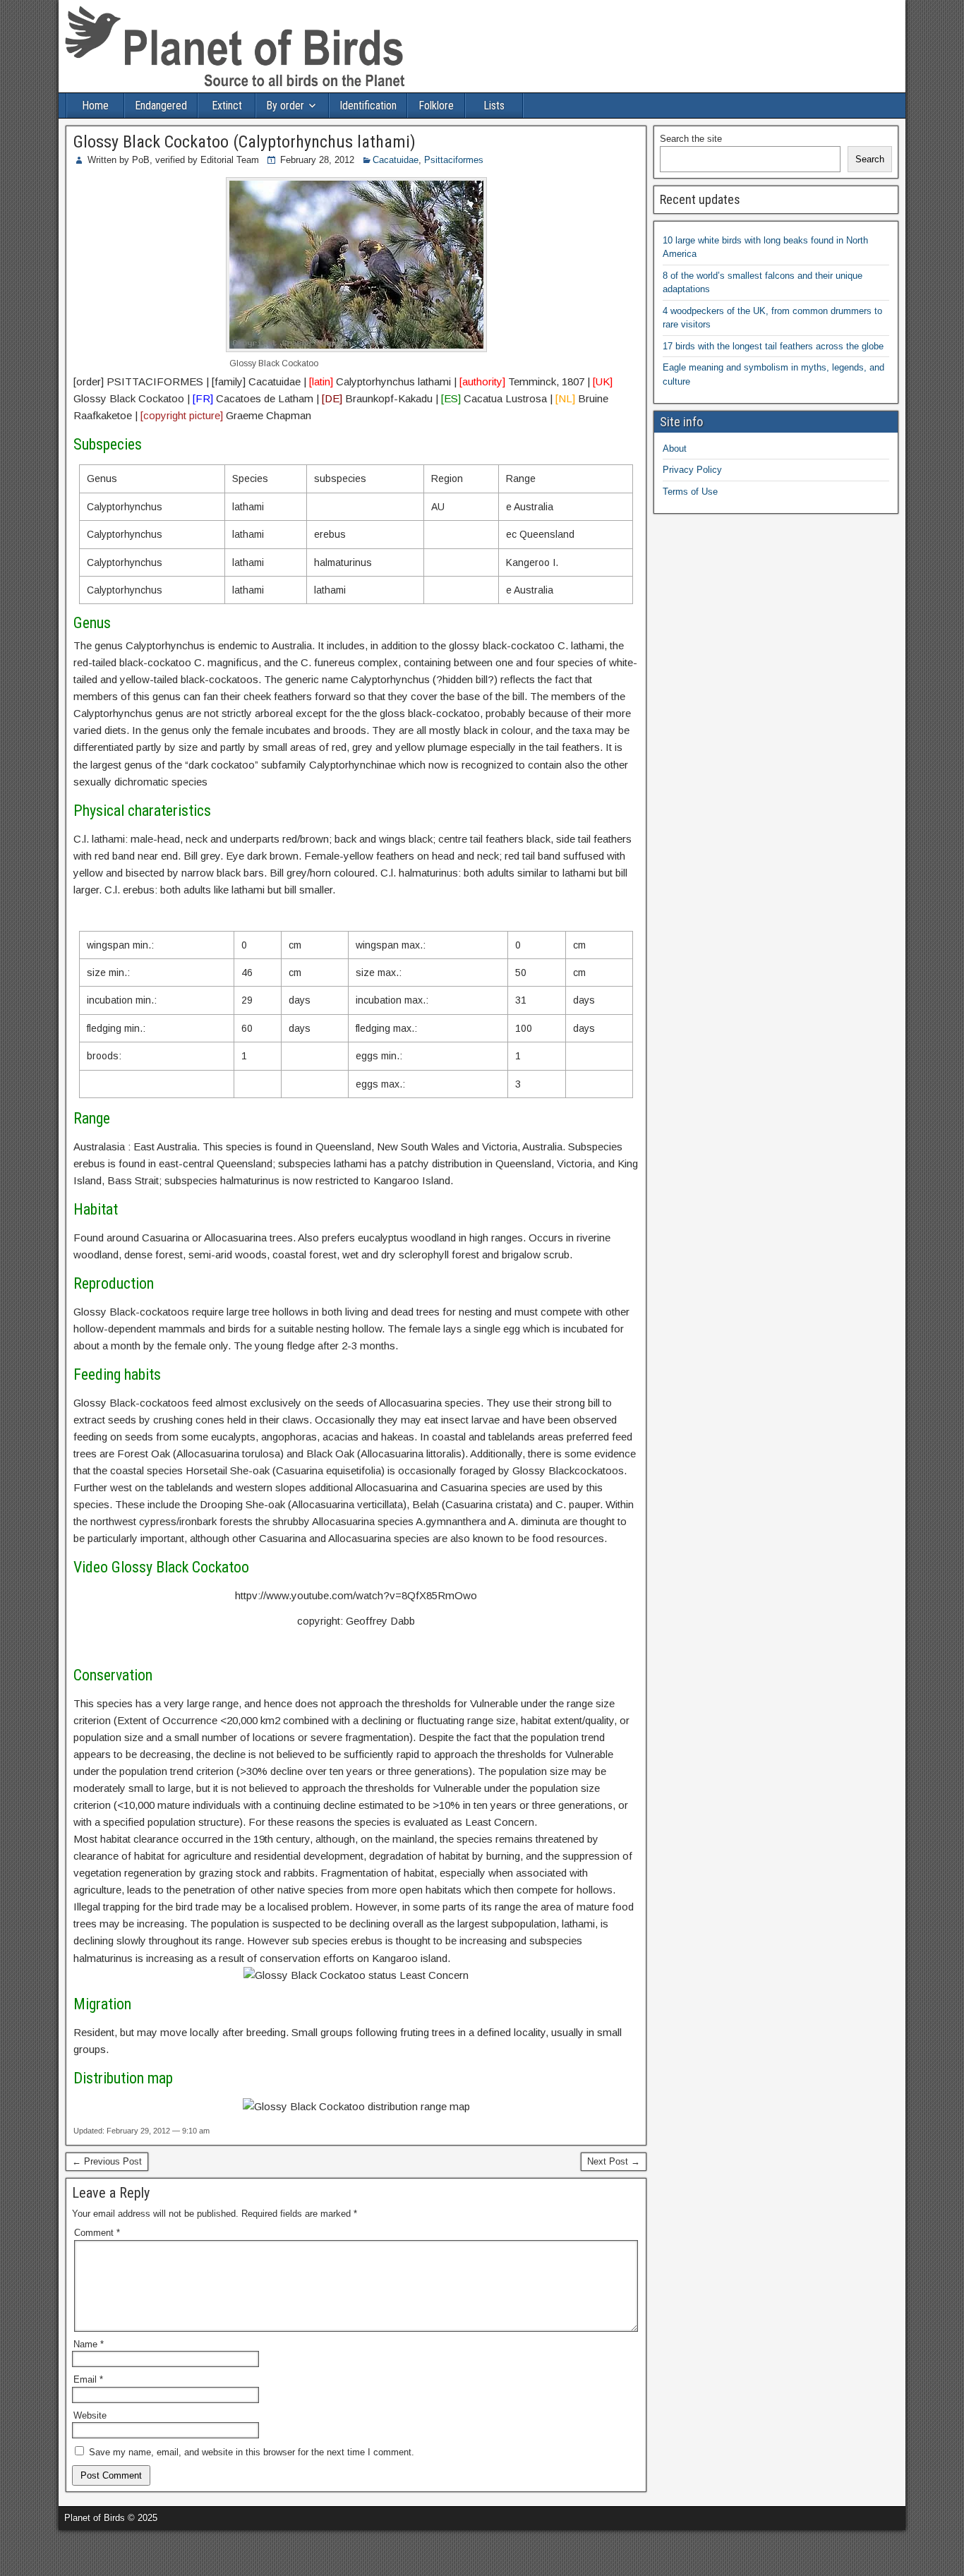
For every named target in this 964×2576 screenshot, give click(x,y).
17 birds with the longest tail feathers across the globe (773, 346)
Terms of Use (690, 492)
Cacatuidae (396, 160)
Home (95, 106)
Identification (368, 106)
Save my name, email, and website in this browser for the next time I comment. (252, 2452)
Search (870, 159)
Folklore (436, 106)
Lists (494, 106)
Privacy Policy (692, 470)
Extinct (227, 106)
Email (88, 2379)
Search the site (691, 139)
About (675, 449)
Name (89, 2344)
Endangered (161, 106)
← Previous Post (107, 2161)
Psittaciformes (454, 160)
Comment (97, 2233)
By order (285, 106)
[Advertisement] (165, 2551)
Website (90, 2415)
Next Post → (614, 2161)
